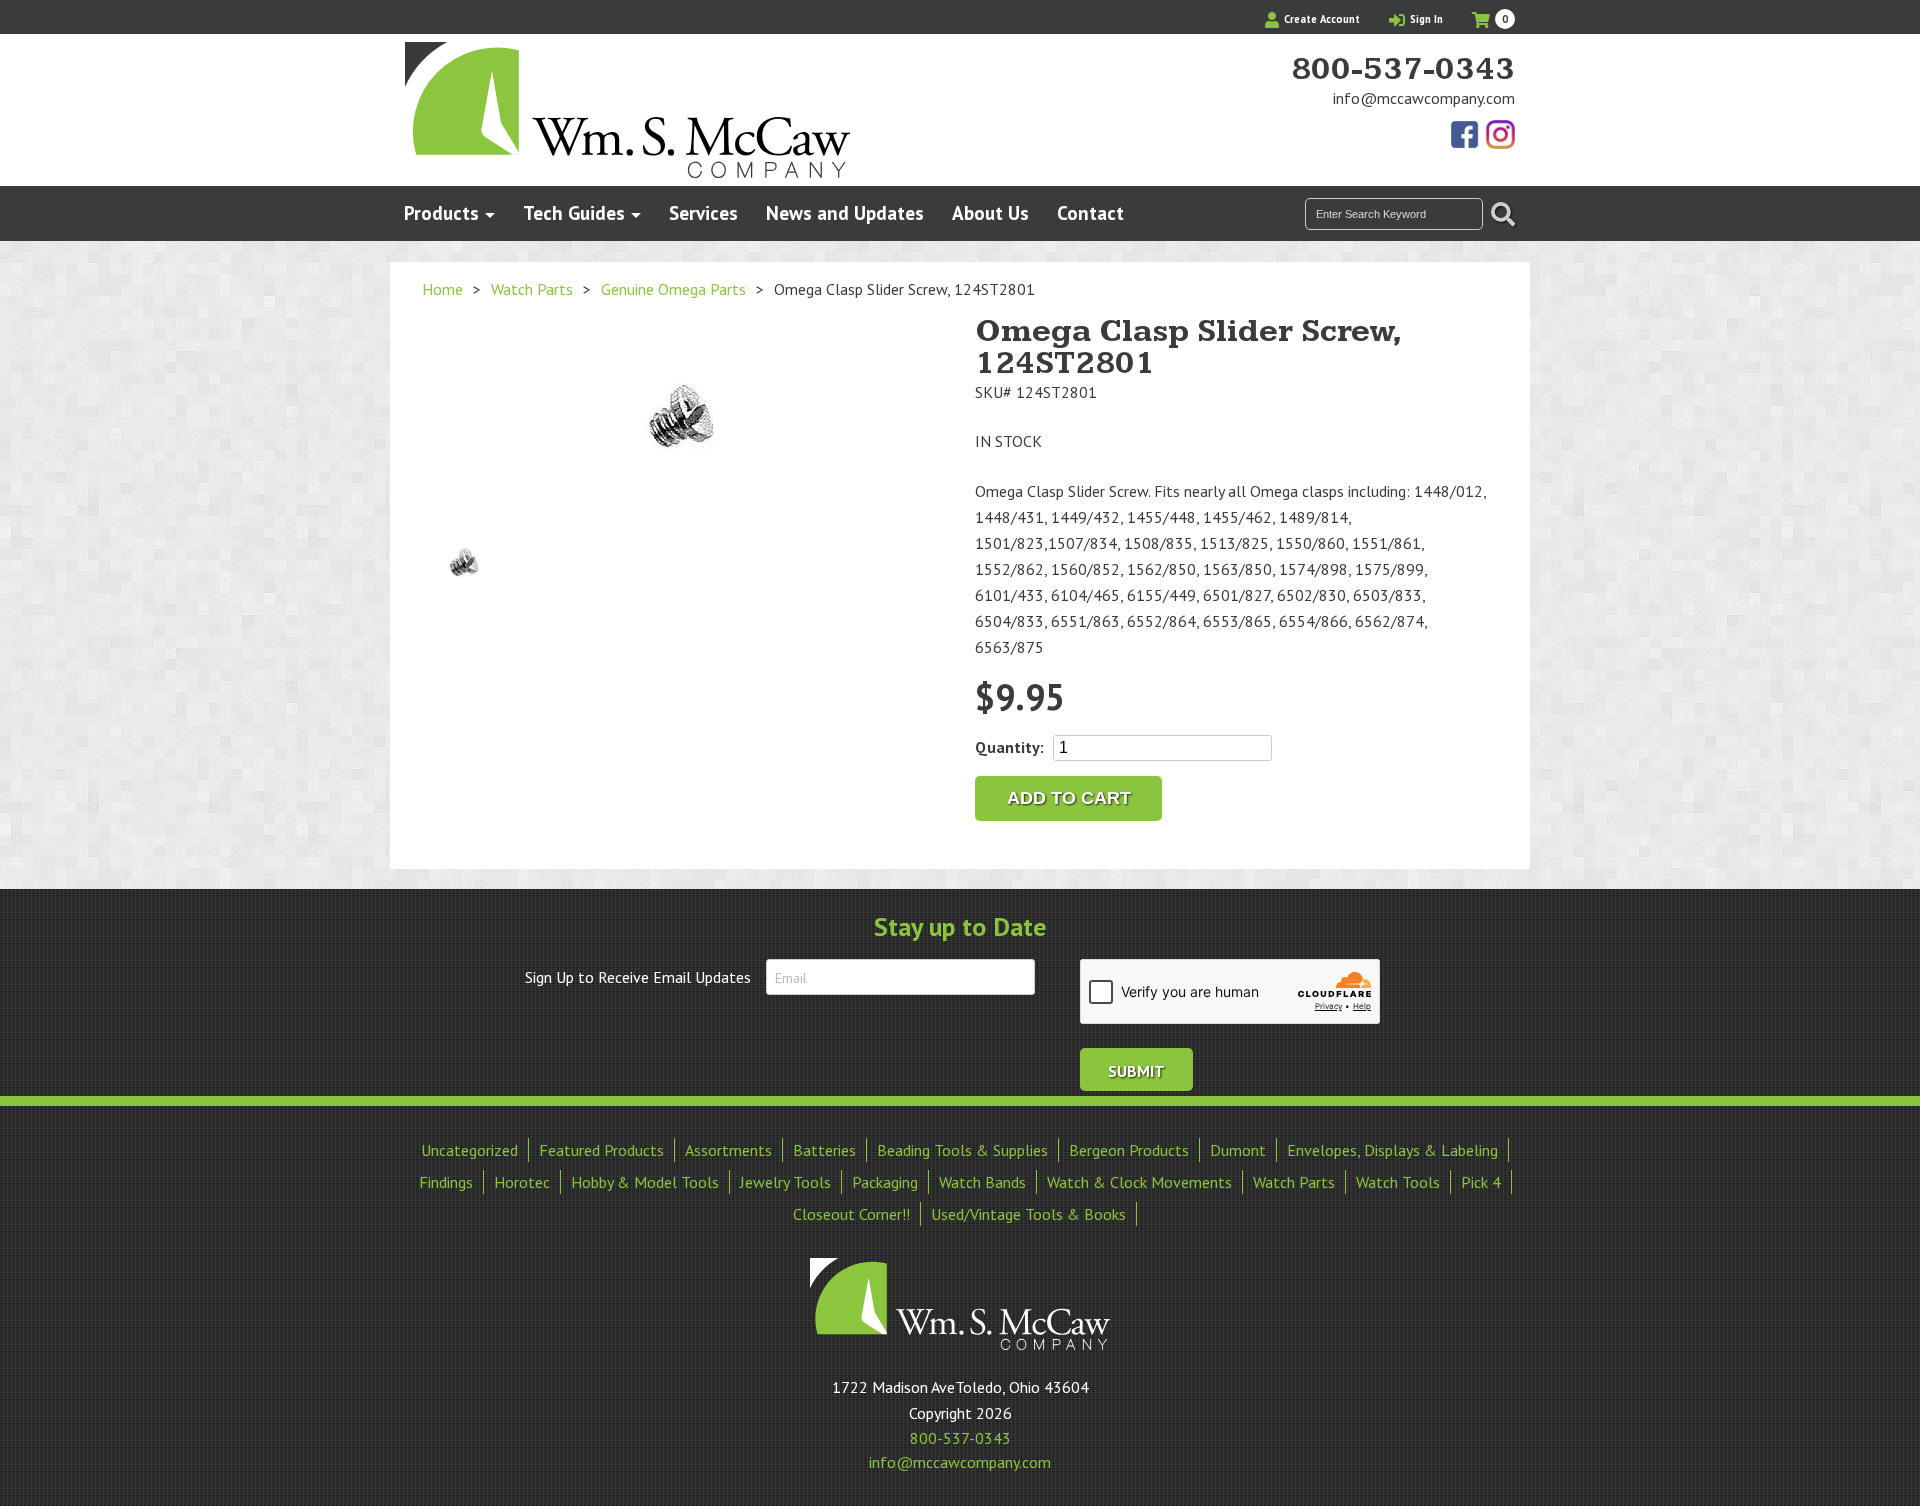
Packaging (885, 1182)
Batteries (824, 1150)
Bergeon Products (1129, 1150)
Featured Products (601, 1150)
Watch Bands (982, 1182)
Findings (446, 1182)
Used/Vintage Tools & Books (1028, 1214)
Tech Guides (574, 212)
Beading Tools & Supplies (962, 1150)
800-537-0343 (1403, 70)
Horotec (522, 1182)
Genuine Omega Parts (673, 289)
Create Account (1320, 19)
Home (442, 289)
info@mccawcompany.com (1424, 98)
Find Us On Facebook (1466, 136)
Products (441, 212)
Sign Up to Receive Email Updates (638, 977)
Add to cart (1069, 798)
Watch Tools (1398, 1182)
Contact (1090, 212)
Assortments (728, 1150)
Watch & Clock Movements (1139, 1182)
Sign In (1425, 19)
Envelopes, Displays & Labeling (1392, 1150)
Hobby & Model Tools (645, 1182)
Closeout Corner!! (851, 1214)
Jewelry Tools (785, 1182)
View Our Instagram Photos (1500, 136)
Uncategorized (469, 1150)
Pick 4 (1481, 1182)
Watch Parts (532, 289)
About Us (990, 212)
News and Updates (845, 212)
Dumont (1238, 1150)
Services (703, 212)
